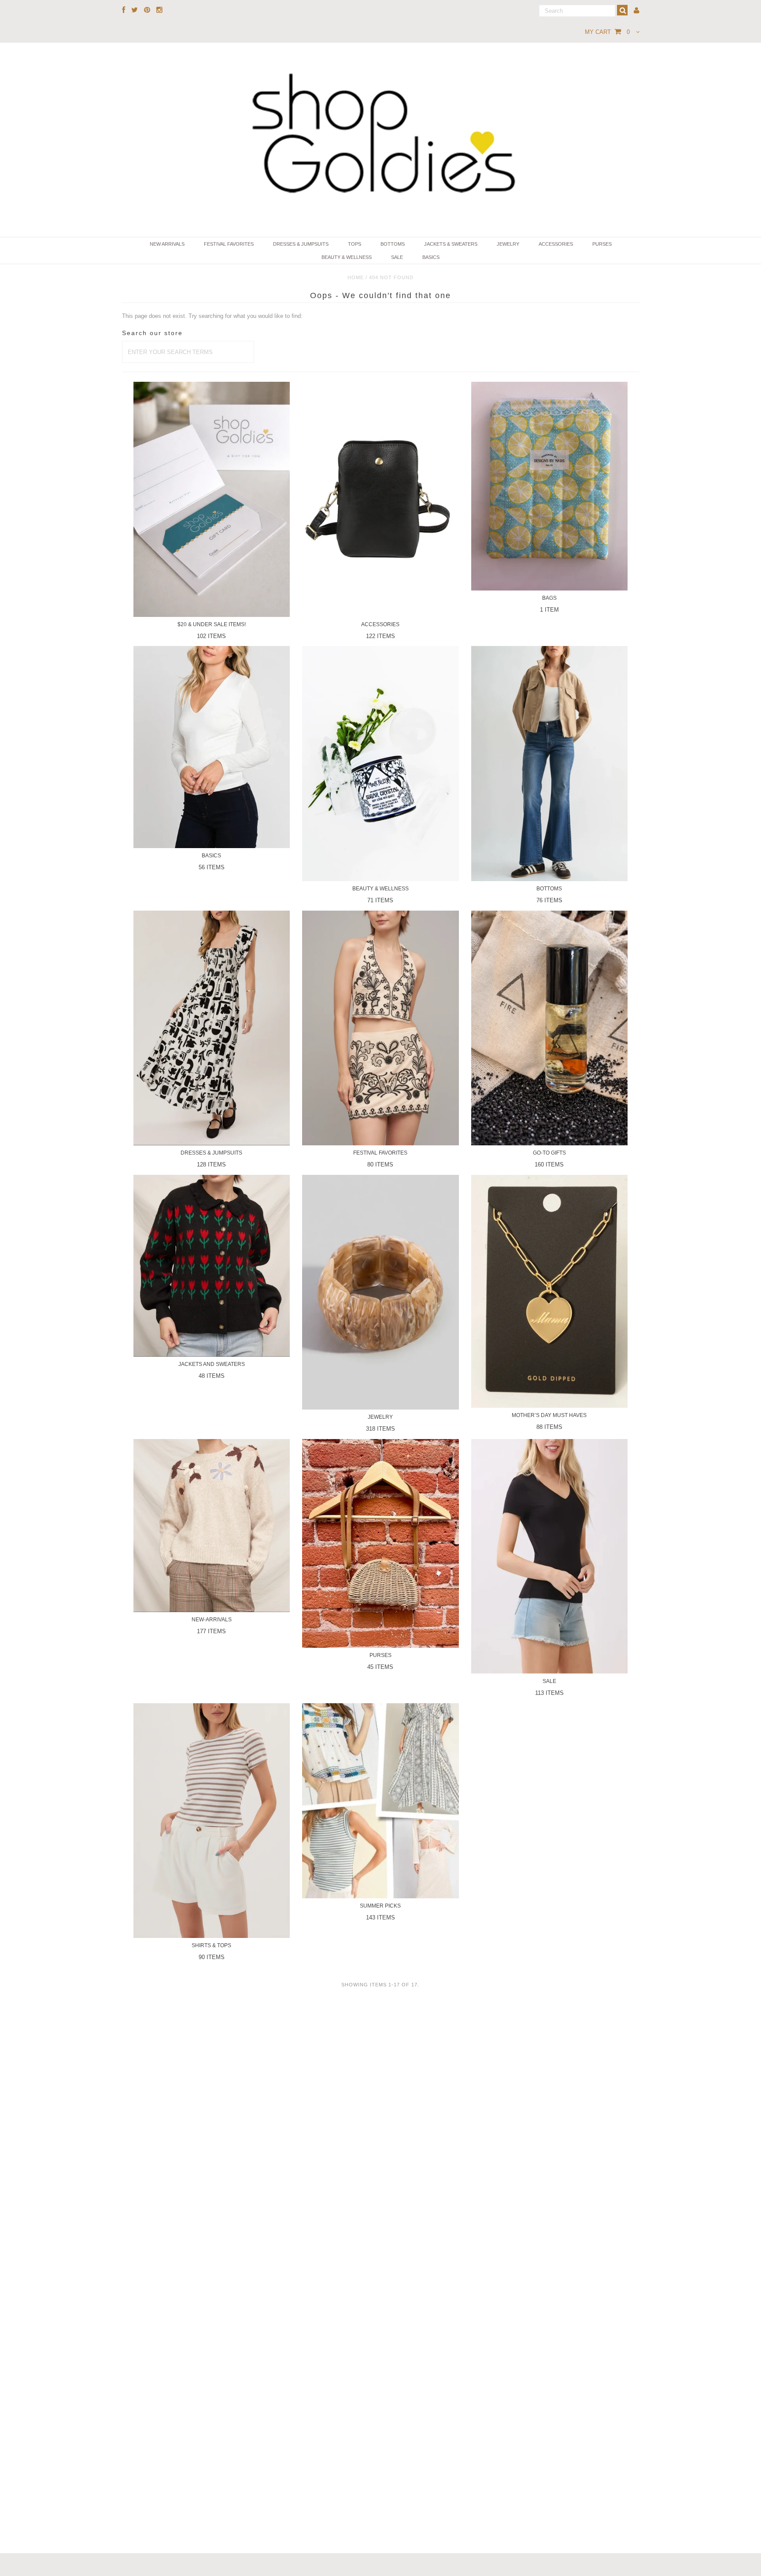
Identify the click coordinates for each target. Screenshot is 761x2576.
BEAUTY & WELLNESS (347, 257)
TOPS (355, 244)
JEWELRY (508, 244)
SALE (397, 257)
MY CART (607, 32)
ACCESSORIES (556, 244)
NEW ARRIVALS (167, 244)
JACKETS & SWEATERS (451, 244)
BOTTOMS (393, 244)
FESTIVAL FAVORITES (229, 244)
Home (356, 277)
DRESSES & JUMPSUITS (301, 244)
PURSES (602, 244)
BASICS (431, 257)
